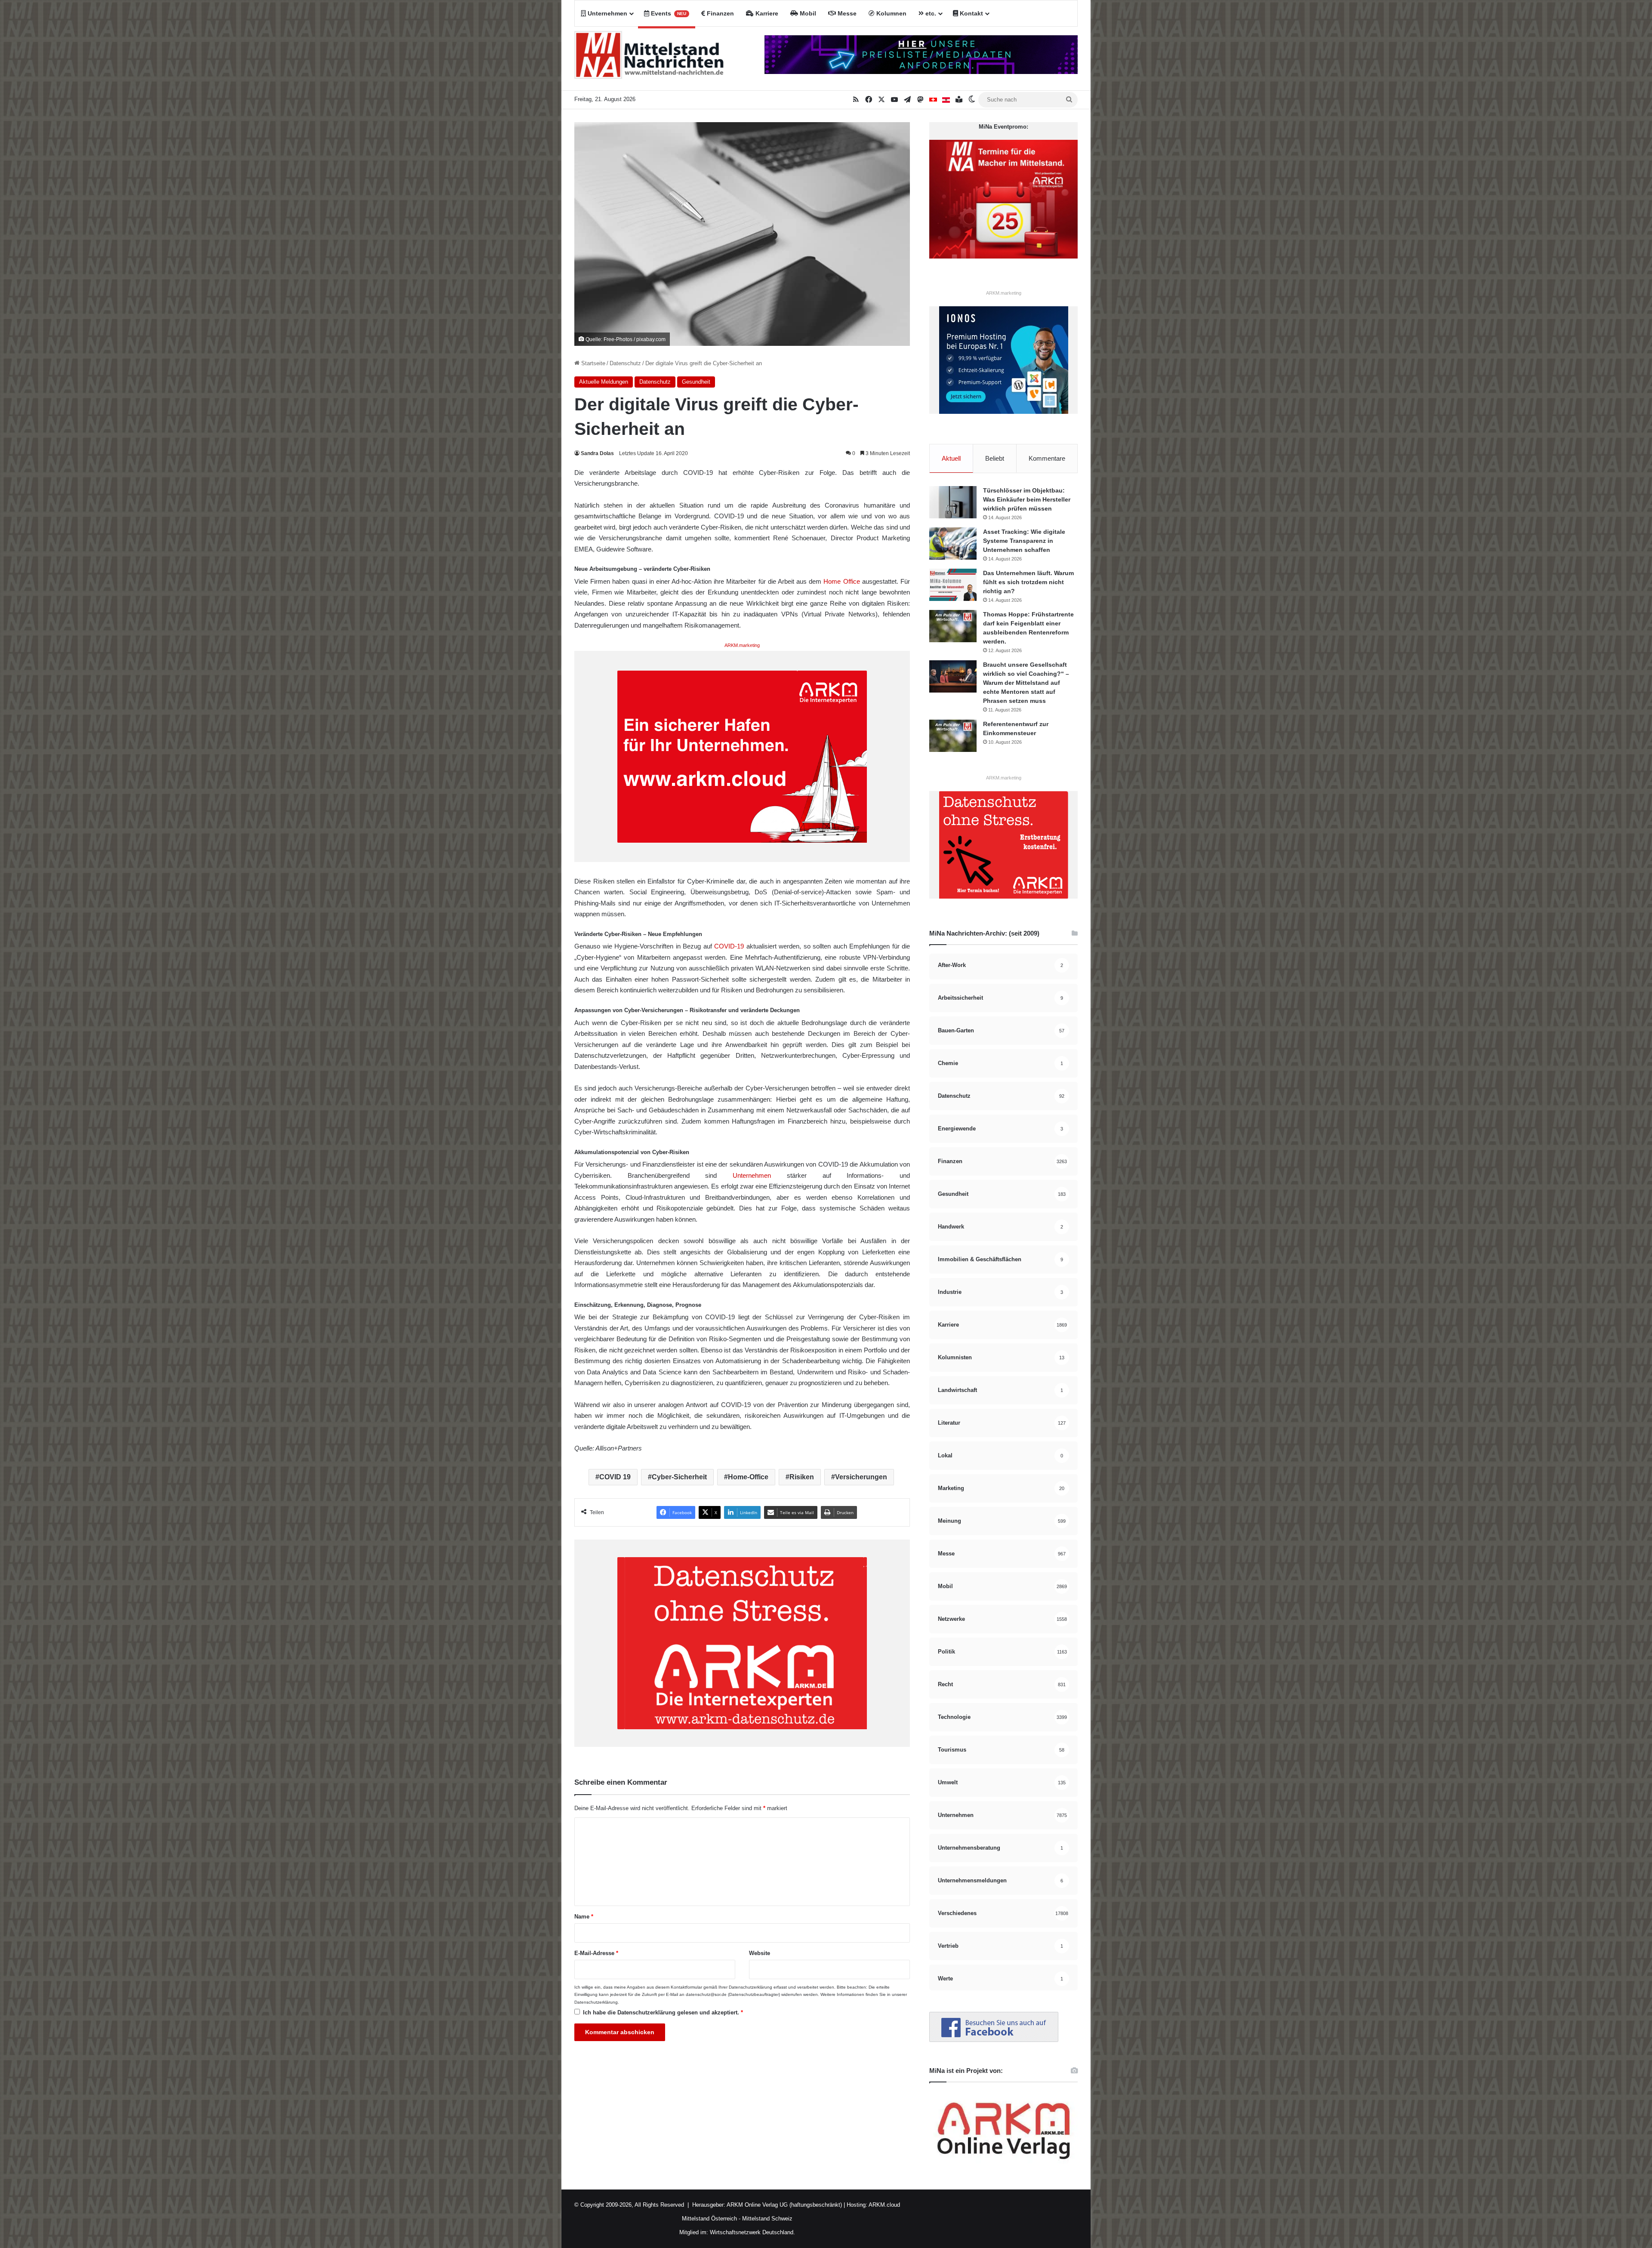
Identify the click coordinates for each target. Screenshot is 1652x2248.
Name (584, 1917)
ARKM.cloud (884, 2205)
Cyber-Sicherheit (679, 1477)
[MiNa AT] (946, 100)
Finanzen (720, 13)
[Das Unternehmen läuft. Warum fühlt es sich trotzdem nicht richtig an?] (953, 585)
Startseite (592, 363)
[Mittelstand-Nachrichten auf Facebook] (994, 2040)
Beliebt (995, 458)
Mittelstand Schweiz (767, 2219)
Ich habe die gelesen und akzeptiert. (663, 2012)
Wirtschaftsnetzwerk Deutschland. (752, 2232)
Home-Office (748, 1477)
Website (760, 1953)
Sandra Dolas (597, 453)
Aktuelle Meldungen (604, 382)
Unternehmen (607, 13)
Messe (846, 13)
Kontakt (971, 13)
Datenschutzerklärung (750, 1987)
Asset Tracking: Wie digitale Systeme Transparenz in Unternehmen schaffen (1024, 541)
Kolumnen (891, 13)
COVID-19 (729, 946)
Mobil (807, 13)
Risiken (802, 1477)
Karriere (766, 13)
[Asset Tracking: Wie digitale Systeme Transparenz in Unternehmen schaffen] (953, 544)
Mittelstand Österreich (709, 2219)
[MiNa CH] (933, 100)
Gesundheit (696, 382)
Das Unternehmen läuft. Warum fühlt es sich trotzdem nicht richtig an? (1028, 582)
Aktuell (951, 458)
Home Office (841, 581)
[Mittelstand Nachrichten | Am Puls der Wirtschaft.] (649, 59)
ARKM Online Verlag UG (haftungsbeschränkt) (784, 2205)
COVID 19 (615, 1477)
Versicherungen (861, 1477)
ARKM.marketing (742, 645)
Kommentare (1047, 458)
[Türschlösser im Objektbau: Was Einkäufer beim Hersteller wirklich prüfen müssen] (953, 502)
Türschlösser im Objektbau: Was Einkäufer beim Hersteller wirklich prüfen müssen (1027, 499)
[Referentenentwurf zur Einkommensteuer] (953, 736)
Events (668, 13)
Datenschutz (625, 363)
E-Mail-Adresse (596, 1953)
